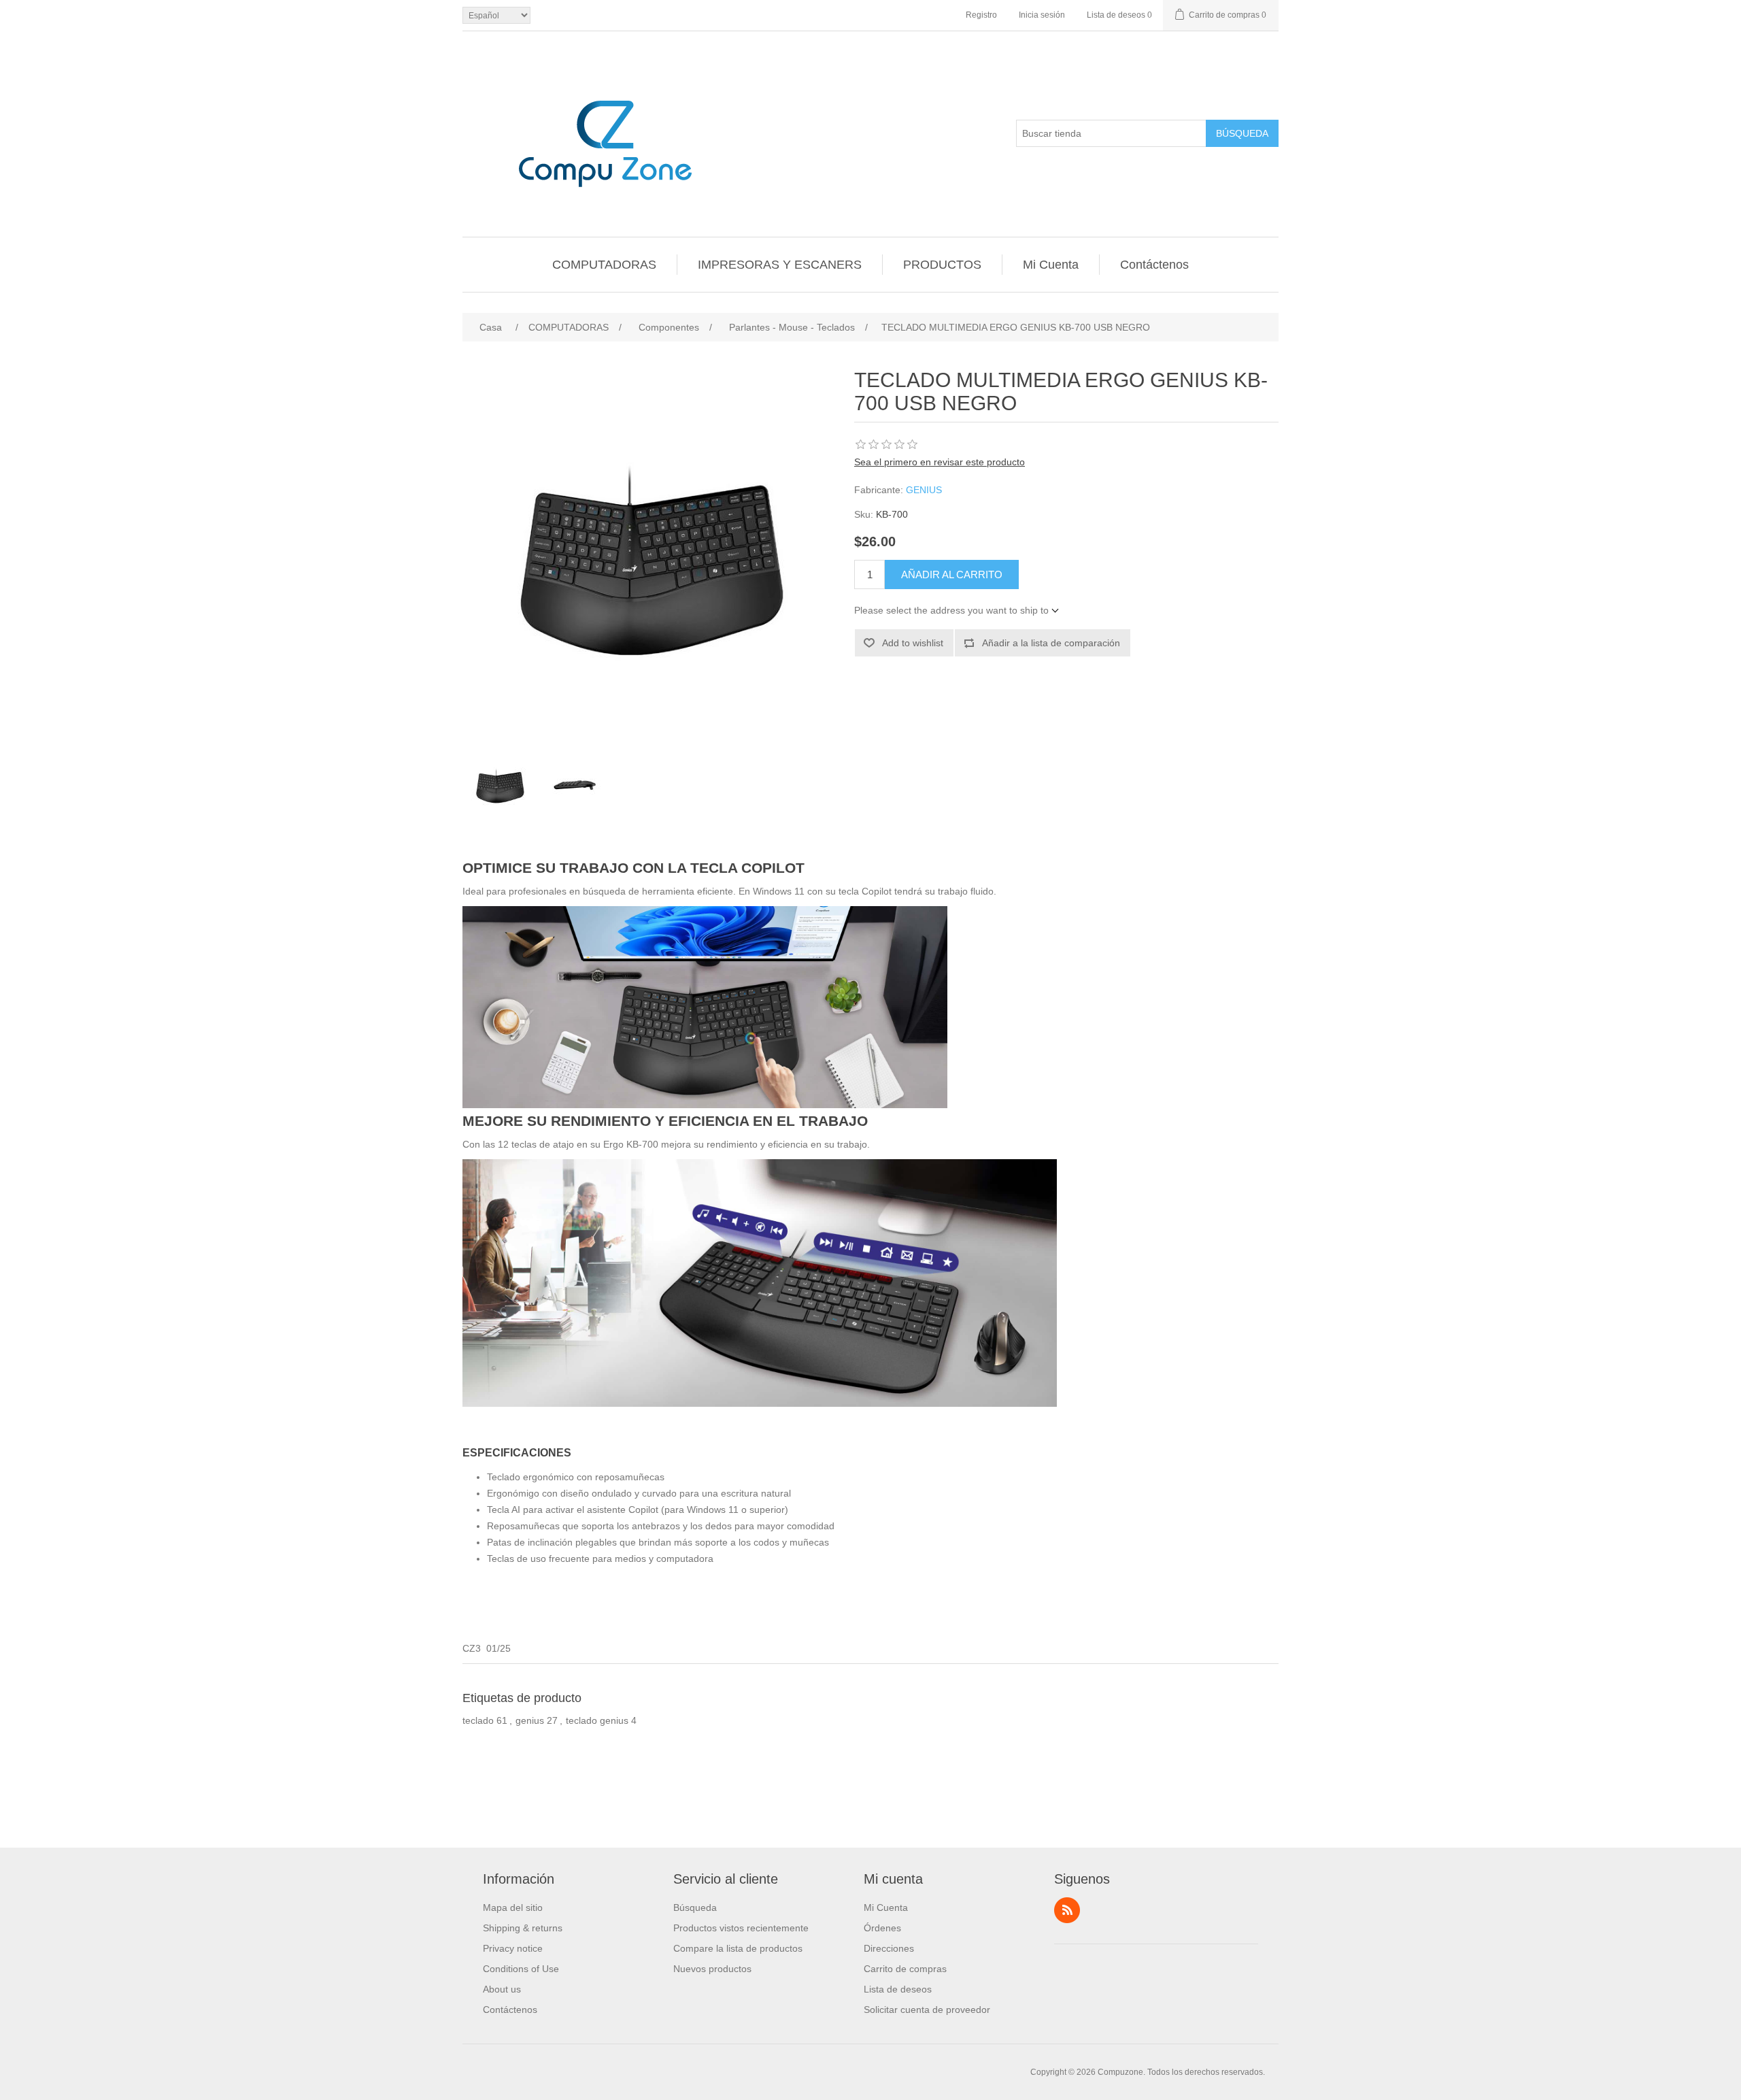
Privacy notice (513, 1948)
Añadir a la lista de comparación (1051, 643)
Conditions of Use (521, 1969)
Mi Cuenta (1051, 265)
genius (530, 1720)
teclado (478, 1720)
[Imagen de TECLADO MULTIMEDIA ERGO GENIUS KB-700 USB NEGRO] (500, 785)
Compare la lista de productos (738, 1948)
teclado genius (597, 1720)
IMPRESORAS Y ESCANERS (780, 265)
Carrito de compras (905, 1969)
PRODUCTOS (942, 265)
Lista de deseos (898, 1989)
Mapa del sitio (513, 1907)
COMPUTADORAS (604, 265)
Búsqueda (1242, 133)
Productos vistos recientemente (741, 1928)
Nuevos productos (712, 1969)
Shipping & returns (523, 1928)
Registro (981, 15)
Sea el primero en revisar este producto (940, 462)
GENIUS (924, 490)
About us (502, 1989)
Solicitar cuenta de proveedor (927, 2010)
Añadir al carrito (952, 574)
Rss (1067, 1910)
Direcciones (889, 1948)
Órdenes (882, 1928)
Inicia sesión (1042, 15)
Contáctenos (1154, 265)
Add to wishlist (913, 643)
